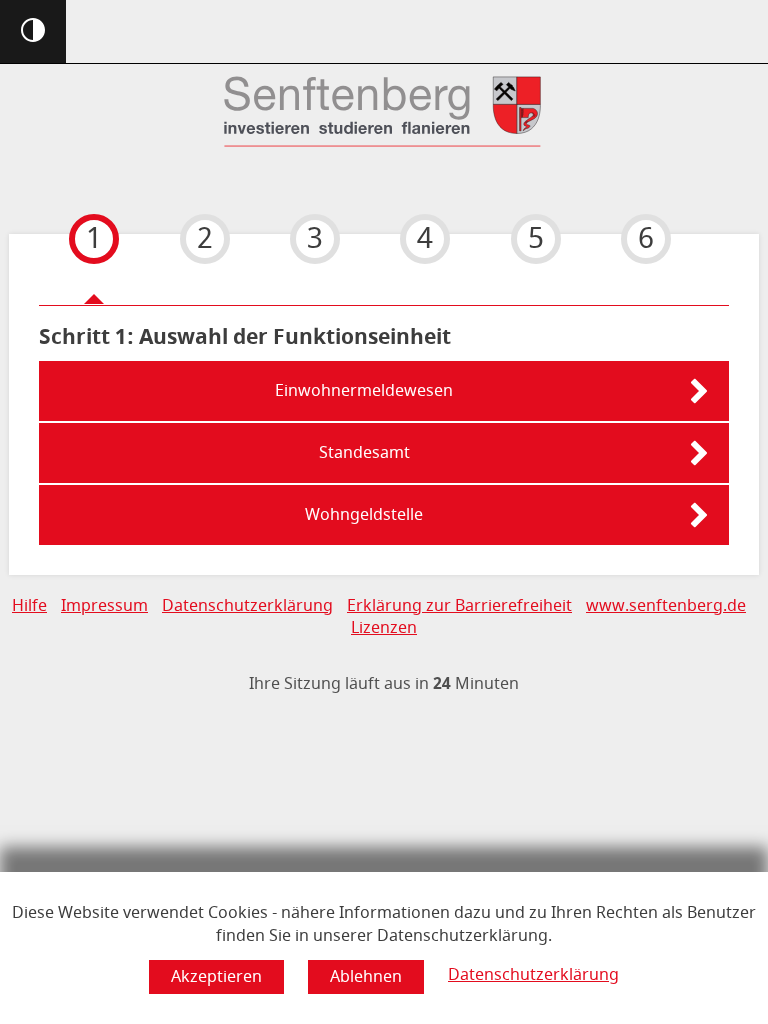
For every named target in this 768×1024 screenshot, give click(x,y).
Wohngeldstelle (364, 515)
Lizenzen (384, 628)
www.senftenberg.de (666, 606)
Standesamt (364, 453)
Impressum (104, 606)
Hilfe (29, 606)
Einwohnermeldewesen (364, 391)
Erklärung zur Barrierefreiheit (459, 606)
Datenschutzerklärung (533, 975)
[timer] (384, 684)
